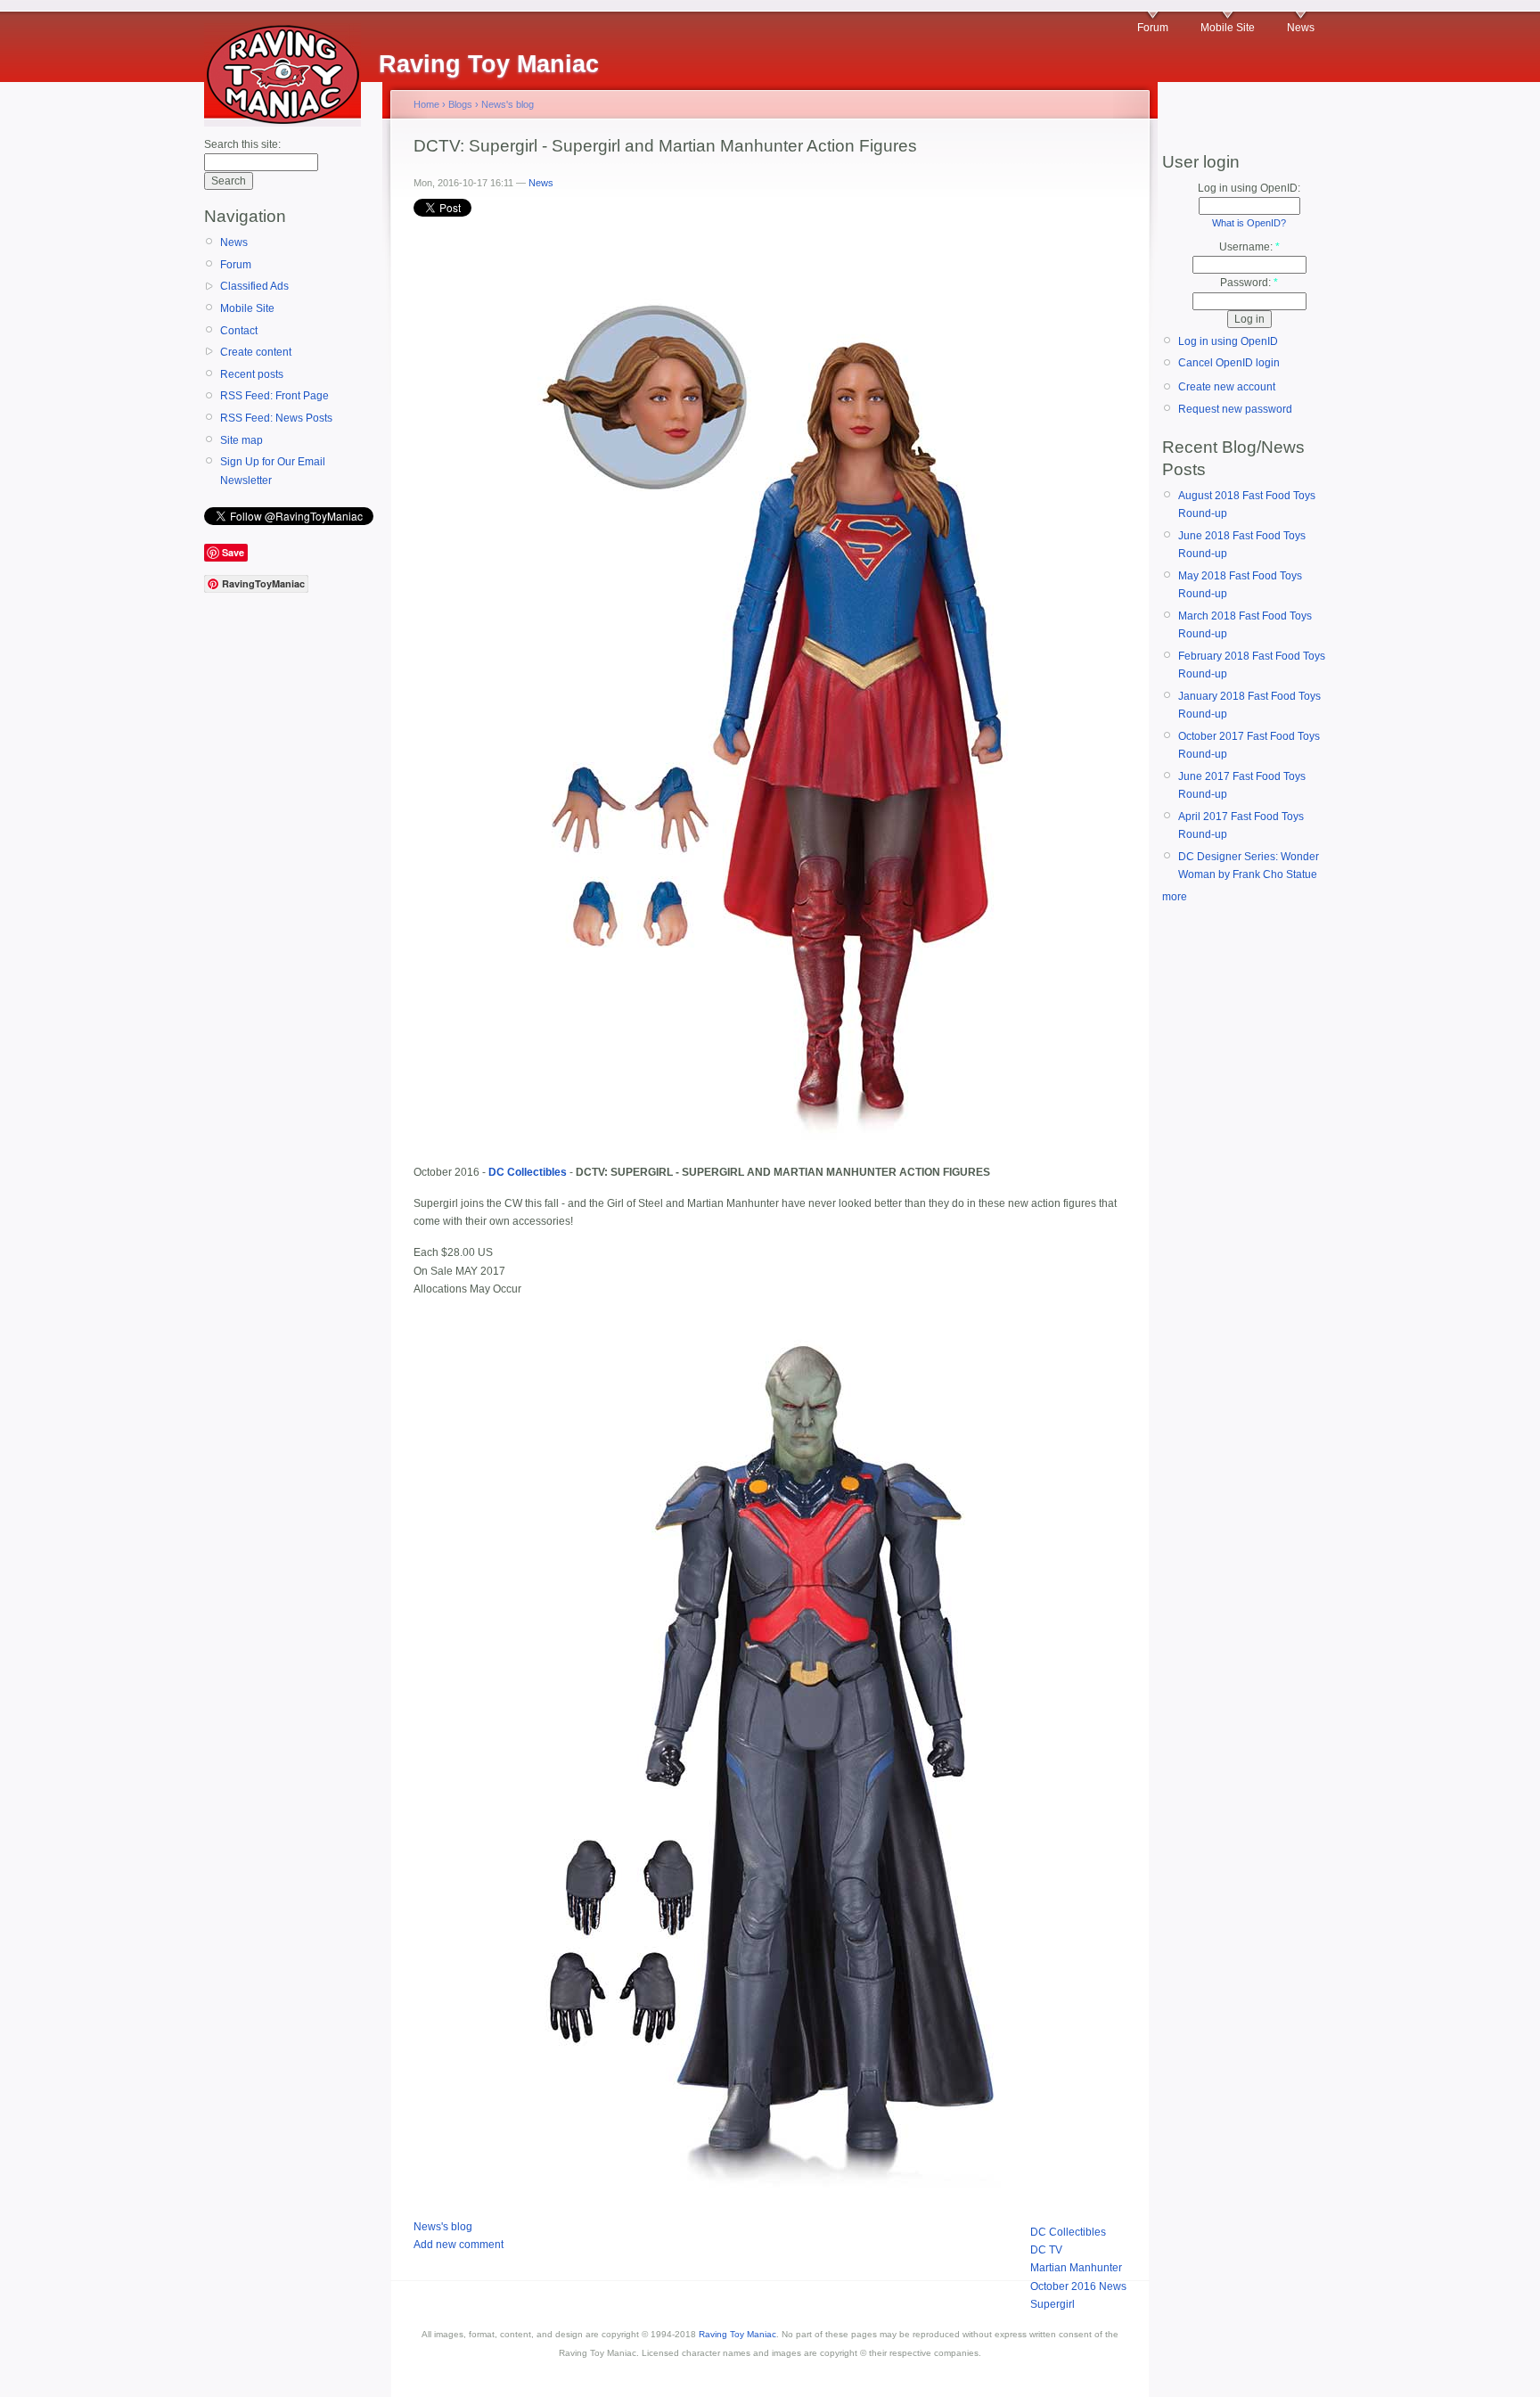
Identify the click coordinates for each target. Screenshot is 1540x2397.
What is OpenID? (1249, 223)
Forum (1153, 28)
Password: (1249, 283)
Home (426, 104)
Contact (239, 331)
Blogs (460, 104)
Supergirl (1053, 2304)
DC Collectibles (1068, 2232)
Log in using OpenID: (1249, 188)
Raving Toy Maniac (737, 2334)
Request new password (1235, 409)
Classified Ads (254, 286)
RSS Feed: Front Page (274, 396)
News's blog (508, 104)
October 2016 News (1078, 2286)
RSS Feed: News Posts (276, 418)
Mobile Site (1228, 28)
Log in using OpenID (1228, 341)
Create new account (1227, 387)
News (1301, 28)
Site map (242, 440)
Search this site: (242, 144)
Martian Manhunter (1076, 2268)
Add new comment (459, 2245)
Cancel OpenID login (1229, 363)
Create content (256, 352)
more (1175, 897)
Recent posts (252, 374)
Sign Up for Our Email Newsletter (273, 471)
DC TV (1046, 2250)
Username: (1249, 247)
